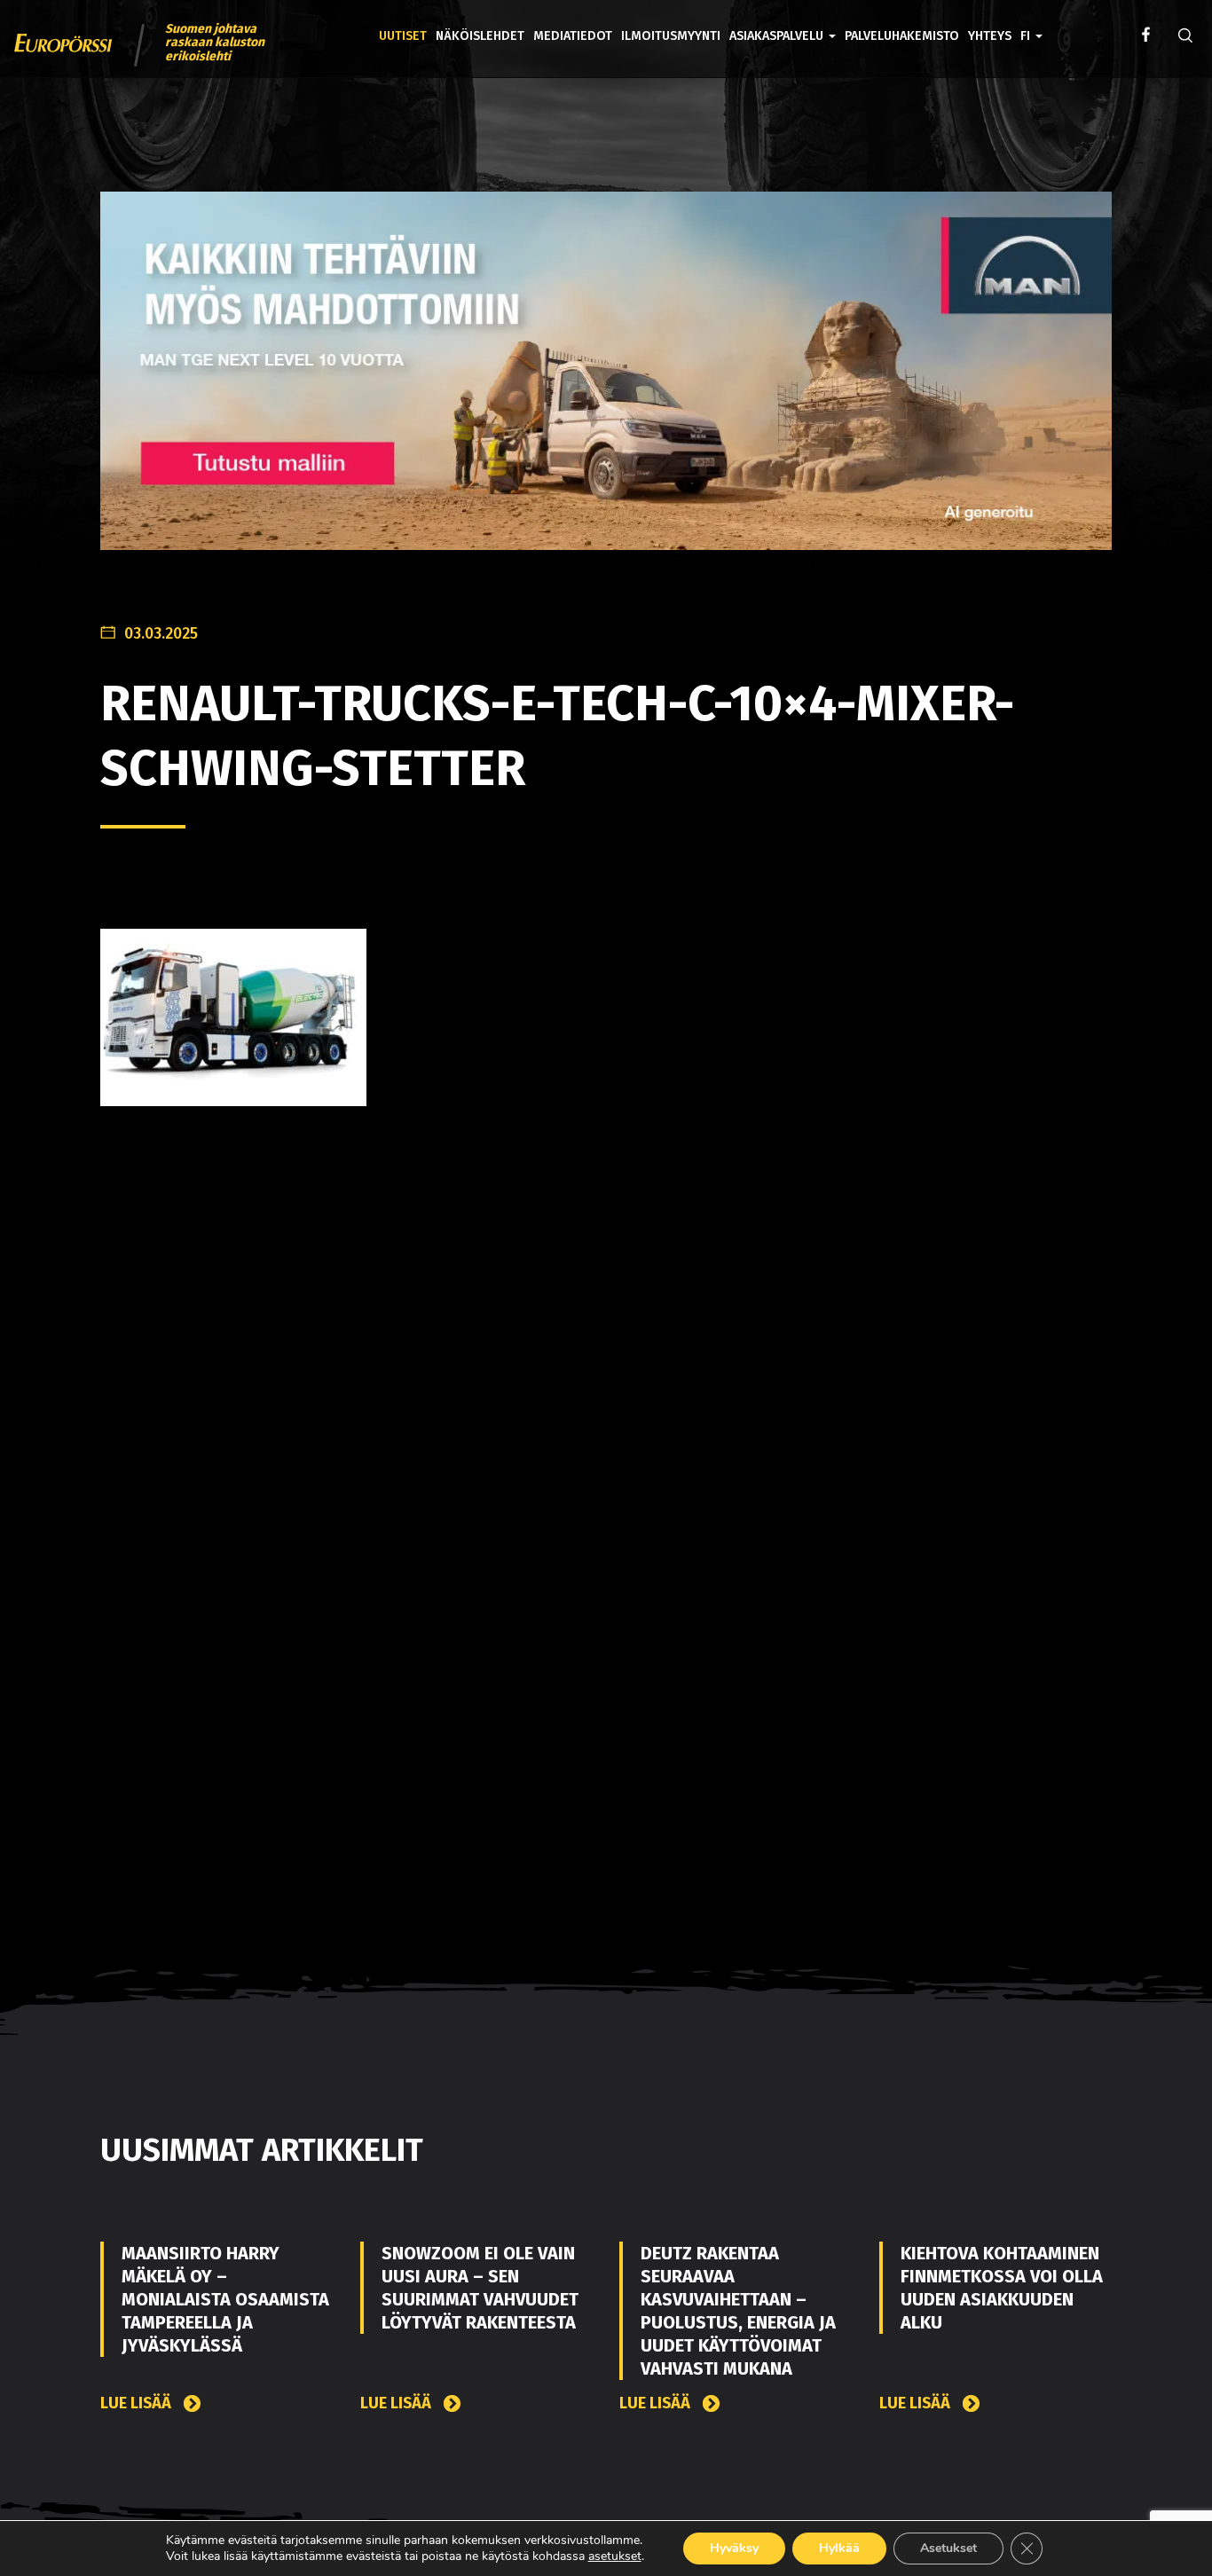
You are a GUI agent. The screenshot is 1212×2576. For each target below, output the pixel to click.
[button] (1031, 23)
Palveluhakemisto (902, 36)
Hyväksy (734, 2548)
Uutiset (403, 36)
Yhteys (990, 36)
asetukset (615, 2556)
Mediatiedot (573, 36)
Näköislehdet (480, 36)
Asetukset (948, 2548)
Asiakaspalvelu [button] (778, 36)
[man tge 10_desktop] (606, 385)
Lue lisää (138, 2403)
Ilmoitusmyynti (671, 36)
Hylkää (839, 2548)
